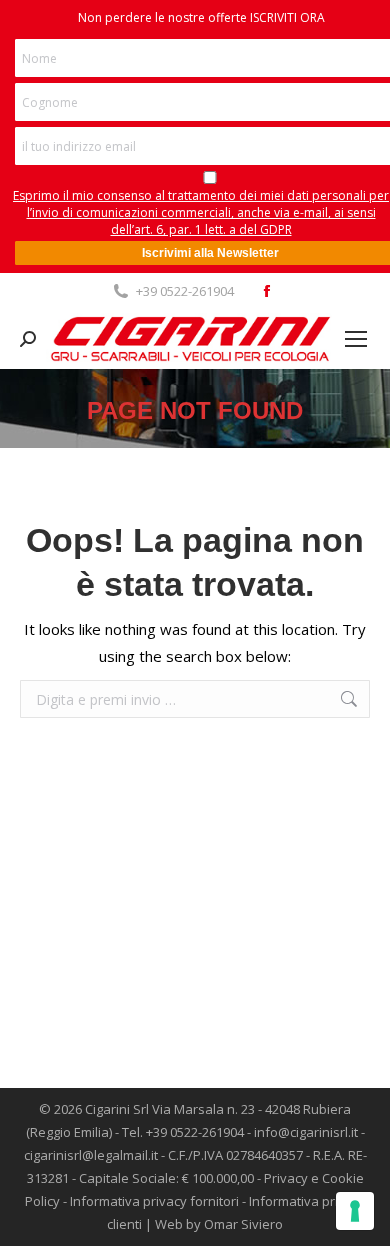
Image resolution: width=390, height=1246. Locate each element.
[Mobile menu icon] (356, 339)
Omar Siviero (243, 1224)
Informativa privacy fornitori (154, 1201)
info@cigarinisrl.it (306, 1132)
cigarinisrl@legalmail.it (91, 1155)
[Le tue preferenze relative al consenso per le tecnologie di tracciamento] (355, 1211)
